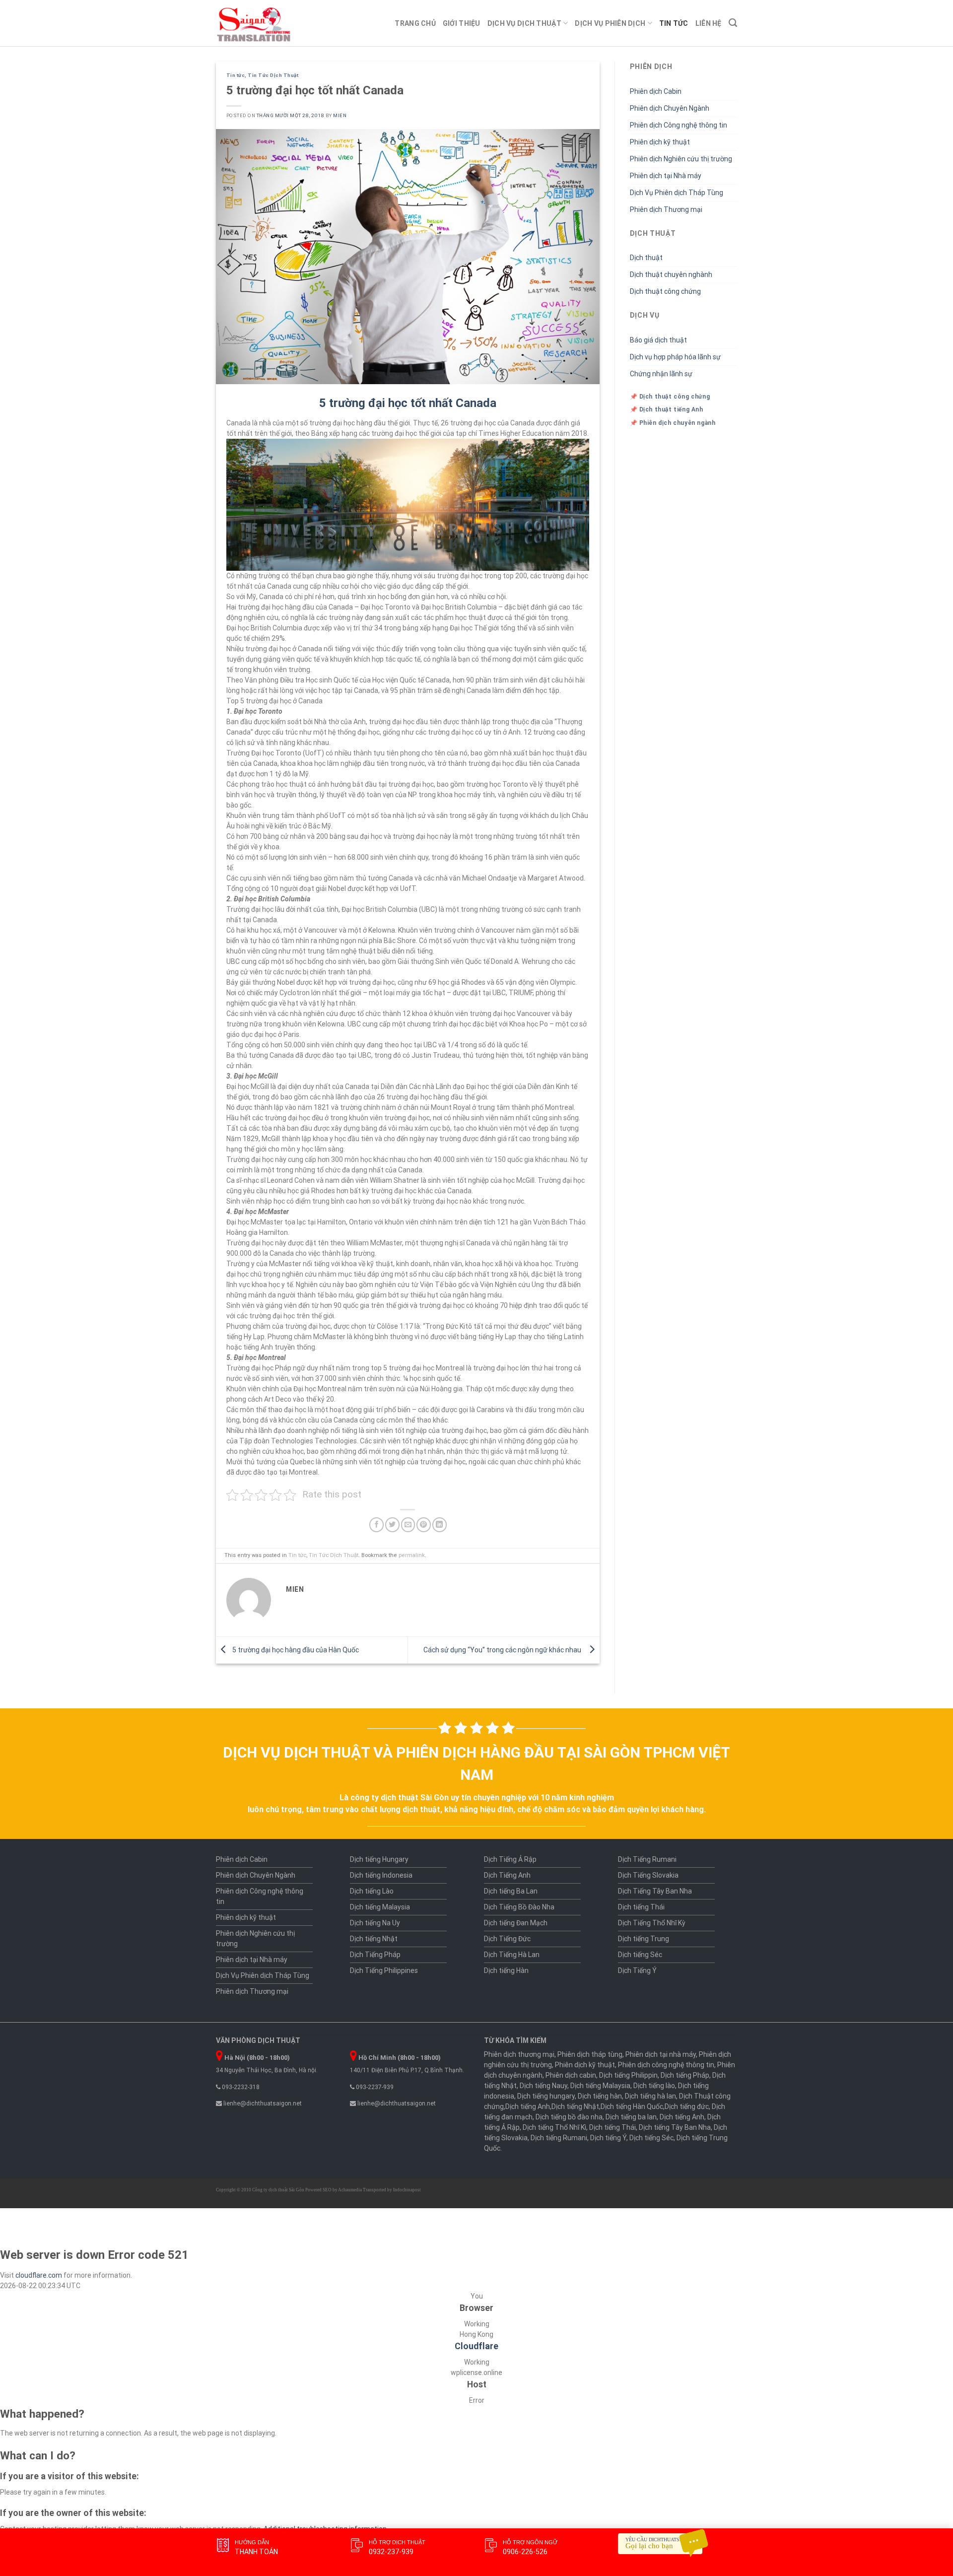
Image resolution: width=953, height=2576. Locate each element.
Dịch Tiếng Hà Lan (512, 1955)
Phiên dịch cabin (571, 2075)
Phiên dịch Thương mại (666, 209)
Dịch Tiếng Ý (637, 1970)
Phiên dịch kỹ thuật (660, 142)
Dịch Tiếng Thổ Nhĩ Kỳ (652, 1923)
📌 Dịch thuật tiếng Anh (667, 409)
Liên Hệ (709, 23)
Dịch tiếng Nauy (544, 2086)
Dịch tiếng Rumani (559, 2138)
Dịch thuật (646, 258)
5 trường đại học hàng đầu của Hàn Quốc (295, 1650)
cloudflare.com (39, 2275)
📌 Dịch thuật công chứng (670, 397)
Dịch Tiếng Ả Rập (510, 1859)
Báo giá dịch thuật (658, 340)
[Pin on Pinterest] (424, 1525)
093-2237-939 (374, 2087)
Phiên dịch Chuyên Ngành (670, 108)
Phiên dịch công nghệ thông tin (666, 2065)
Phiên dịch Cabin (656, 91)
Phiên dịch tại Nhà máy (666, 176)
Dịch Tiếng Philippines (384, 1970)
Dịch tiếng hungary (546, 2096)
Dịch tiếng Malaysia (380, 1907)
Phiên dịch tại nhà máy (661, 2054)
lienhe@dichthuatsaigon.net (262, 2103)
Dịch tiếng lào (654, 2086)
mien (340, 115)
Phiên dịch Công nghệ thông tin (679, 125)
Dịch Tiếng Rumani (647, 1859)
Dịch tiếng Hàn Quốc (632, 2106)
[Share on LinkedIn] (440, 1525)
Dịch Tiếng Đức (507, 1939)
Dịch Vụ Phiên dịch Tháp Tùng (677, 193)
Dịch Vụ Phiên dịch (610, 23)
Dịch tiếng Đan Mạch (516, 1923)
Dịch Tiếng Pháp (375, 1955)
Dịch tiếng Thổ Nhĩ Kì (554, 2127)
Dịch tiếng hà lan (650, 2096)
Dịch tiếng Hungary (379, 1859)
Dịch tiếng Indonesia (381, 1875)
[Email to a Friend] (408, 1525)
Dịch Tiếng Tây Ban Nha (655, 1891)
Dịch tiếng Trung (644, 1939)
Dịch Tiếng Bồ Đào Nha (519, 1907)
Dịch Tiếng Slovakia (648, 1875)
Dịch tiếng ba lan (631, 2117)
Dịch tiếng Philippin (628, 2075)
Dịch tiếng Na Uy (375, 1923)
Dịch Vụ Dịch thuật (524, 23)
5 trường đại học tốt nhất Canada (408, 403)
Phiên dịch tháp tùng (590, 2054)
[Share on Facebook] (376, 1525)
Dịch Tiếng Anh (507, 1875)
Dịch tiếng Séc (640, 1955)
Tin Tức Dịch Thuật (273, 75)
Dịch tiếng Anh (528, 2106)
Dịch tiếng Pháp (685, 2075)
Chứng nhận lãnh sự (661, 374)
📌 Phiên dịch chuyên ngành (673, 423)
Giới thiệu (462, 23)
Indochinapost (407, 2190)
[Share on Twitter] (392, 1525)
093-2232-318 (240, 2087)
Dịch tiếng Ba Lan (511, 1891)
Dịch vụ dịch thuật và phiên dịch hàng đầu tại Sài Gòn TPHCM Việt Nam (476, 1763)
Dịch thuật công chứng (665, 291)
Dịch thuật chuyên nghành (671, 274)
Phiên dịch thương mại (519, 2054)
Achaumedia (350, 2190)
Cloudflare (476, 2346)
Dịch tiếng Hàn (506, 1970)
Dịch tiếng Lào (372, 1891)
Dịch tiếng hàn (600, 2096)
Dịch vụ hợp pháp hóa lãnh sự (675, 357)
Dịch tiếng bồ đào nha (569, 2117)
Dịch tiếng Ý (608, 2138)
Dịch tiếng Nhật (374, 1939)
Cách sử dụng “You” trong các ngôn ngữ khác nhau (504, 1650)
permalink (412, 1555)
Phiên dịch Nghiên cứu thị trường (681, 159)
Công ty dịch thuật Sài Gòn (278, 2190)
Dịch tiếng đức (687, 2106)
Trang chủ (415, 23)
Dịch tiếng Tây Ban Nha (675, 2127)
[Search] (733, 23)
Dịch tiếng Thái (641, 1907)
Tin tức (674, 23)
